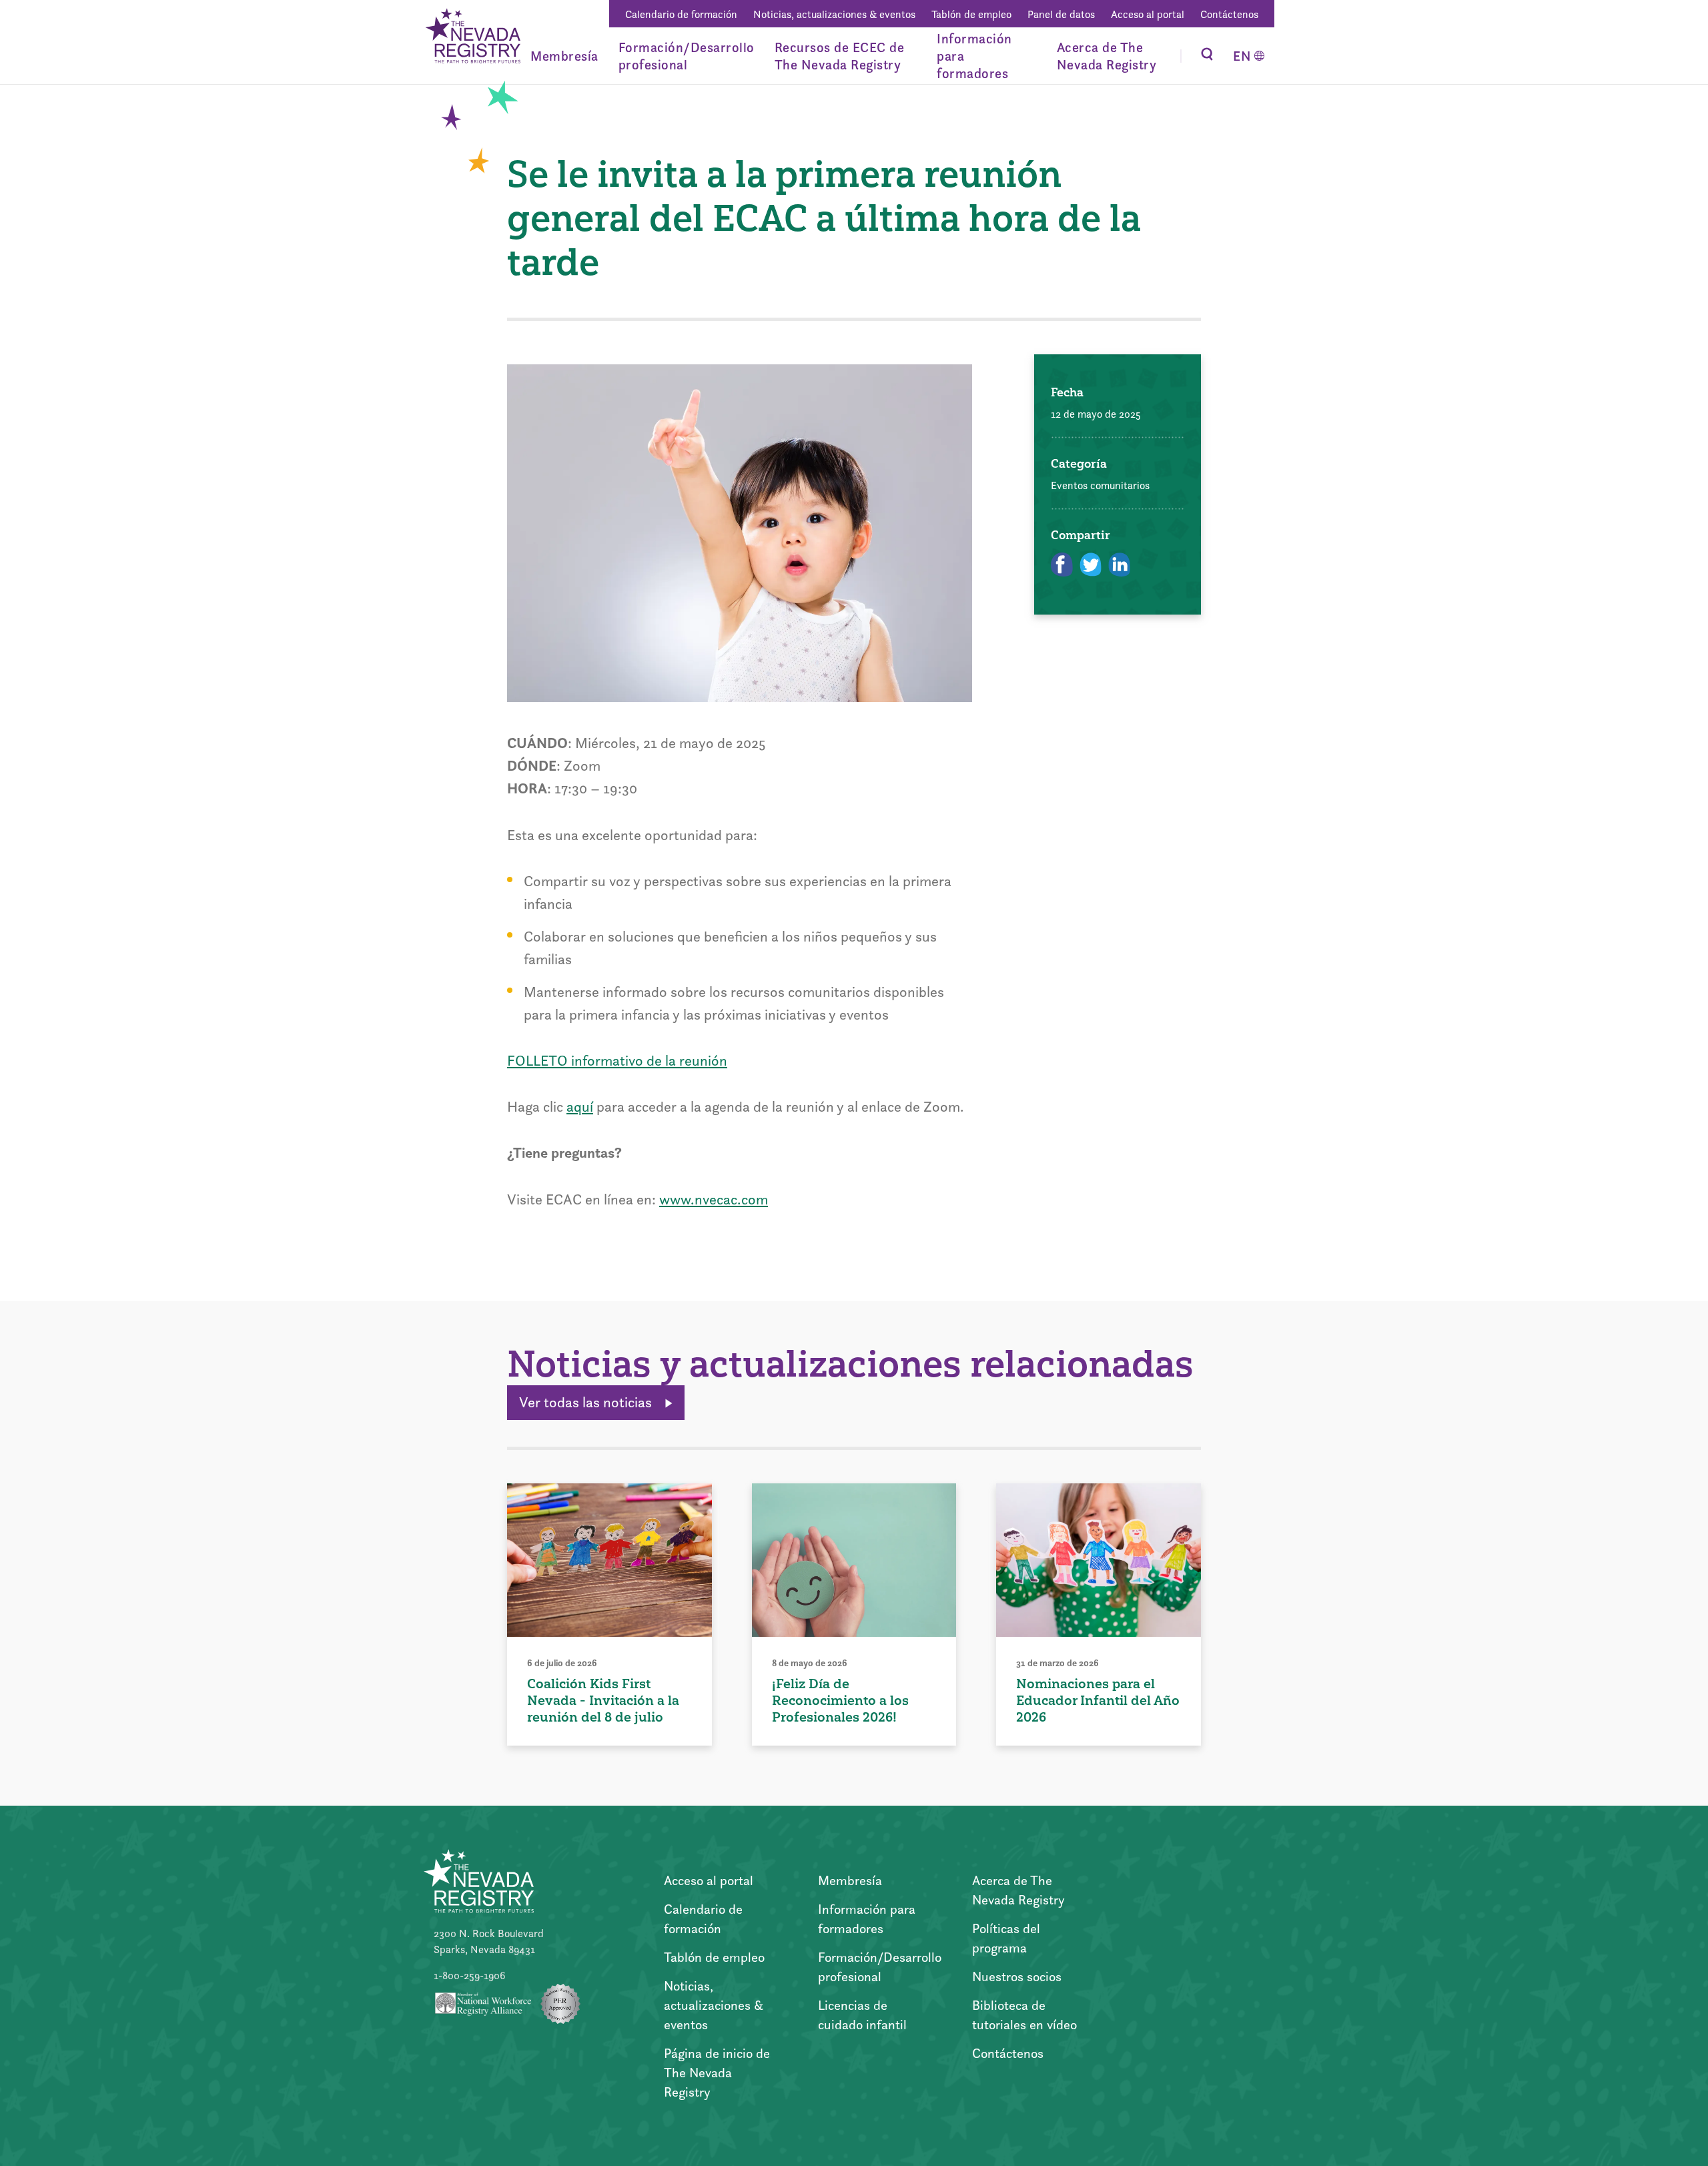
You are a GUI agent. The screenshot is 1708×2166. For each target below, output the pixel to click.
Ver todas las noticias (587, 1402)
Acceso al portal (1148, 14)
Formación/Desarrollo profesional (687, 56)
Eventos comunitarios (1100, 485)
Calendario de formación (681, 14)
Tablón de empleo (971, 14)
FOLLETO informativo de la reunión (617, 1061)
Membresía (564, 56)
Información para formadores (974, 56)
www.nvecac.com (714, 1199)
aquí (580, 1107)
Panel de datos (1061, 14)
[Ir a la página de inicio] (472, 38)
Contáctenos (1229, 14)
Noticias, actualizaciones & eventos (834, 14)
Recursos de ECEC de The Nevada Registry (840, 56)
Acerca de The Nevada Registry (1107, 56)
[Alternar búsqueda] (1207, 56)
